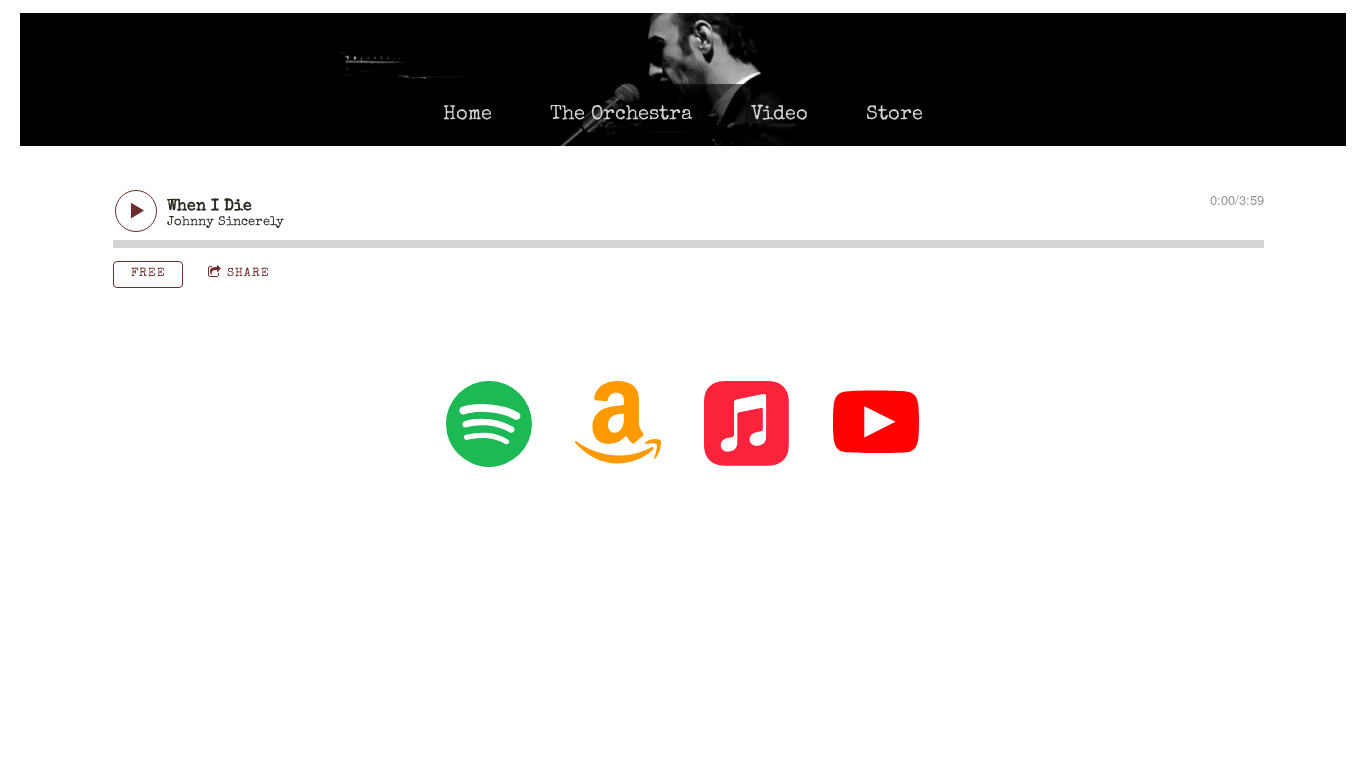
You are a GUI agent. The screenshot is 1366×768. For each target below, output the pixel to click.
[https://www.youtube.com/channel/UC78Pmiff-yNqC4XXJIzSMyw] (876, 429)
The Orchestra (621, 115)
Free (148, 274)
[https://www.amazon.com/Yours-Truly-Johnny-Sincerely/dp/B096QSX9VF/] (618, 429)
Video (779, 115)
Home (467, 115)
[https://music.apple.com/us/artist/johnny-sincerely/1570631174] (747, 429)
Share (248, 274)
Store (894, 115)
